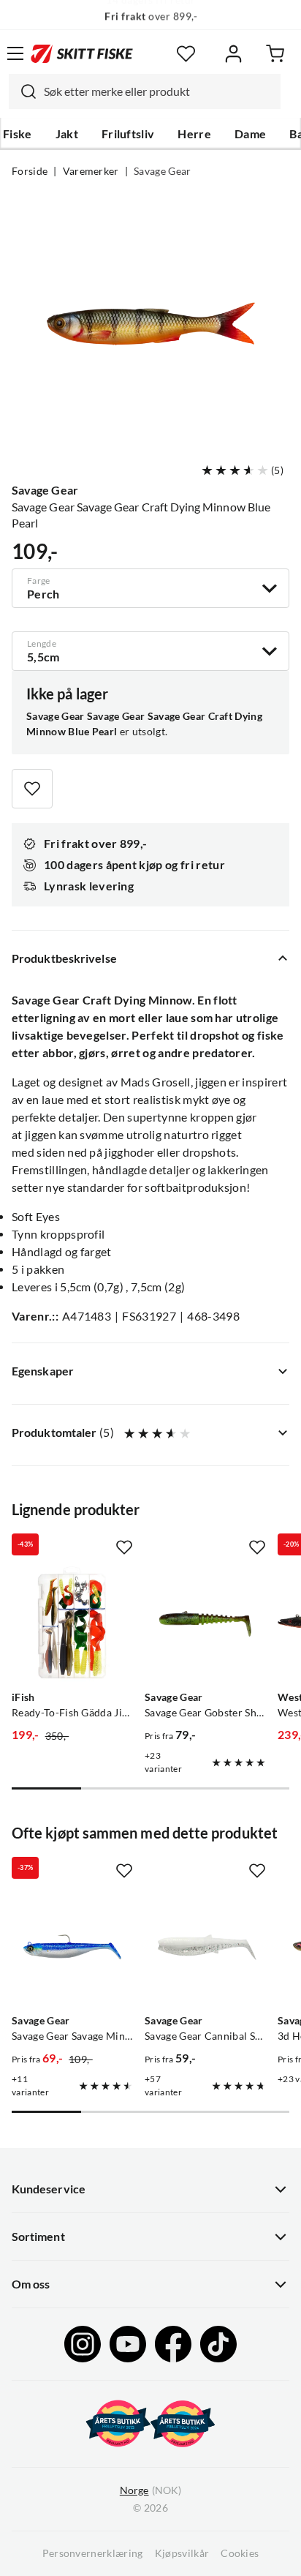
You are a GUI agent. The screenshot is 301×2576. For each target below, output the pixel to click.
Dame (250, 134)
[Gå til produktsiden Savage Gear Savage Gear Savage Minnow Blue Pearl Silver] (72, 1947)
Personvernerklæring (93, 2553)
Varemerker (91, 171)
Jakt (67, 134)
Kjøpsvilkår (182, 2553)
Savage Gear (163, 171)
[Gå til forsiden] (82, 53)
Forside (30, 171)
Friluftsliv (128, 134)
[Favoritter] (186, 54)
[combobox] (145, 91)
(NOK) (150, 2490)
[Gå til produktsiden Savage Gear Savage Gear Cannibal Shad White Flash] (205, 1947)
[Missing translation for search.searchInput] (23, 91)
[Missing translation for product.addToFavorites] (32, 789)
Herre (194, 134)
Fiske (18, 134)
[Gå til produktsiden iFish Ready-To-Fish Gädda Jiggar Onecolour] (72, 1623)
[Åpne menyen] (15, 53)
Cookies (240, 2553)
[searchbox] (159, 91)
